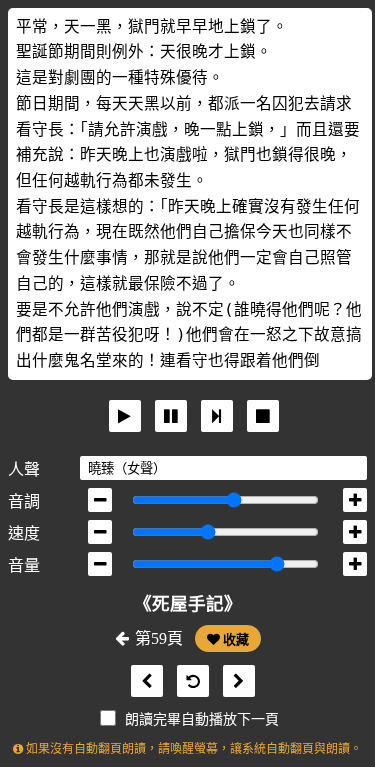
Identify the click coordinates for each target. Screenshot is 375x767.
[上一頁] (142, 681)
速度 (24, 533)
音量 (24, 565)
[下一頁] (234, 681)
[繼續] (217, 416)
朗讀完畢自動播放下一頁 (202, 719)
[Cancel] (263, 416)
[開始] (125, 416)
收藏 (234, 639)
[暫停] (171, 416)
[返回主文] (188, 681)
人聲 (24, 469)
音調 (24, 501)
